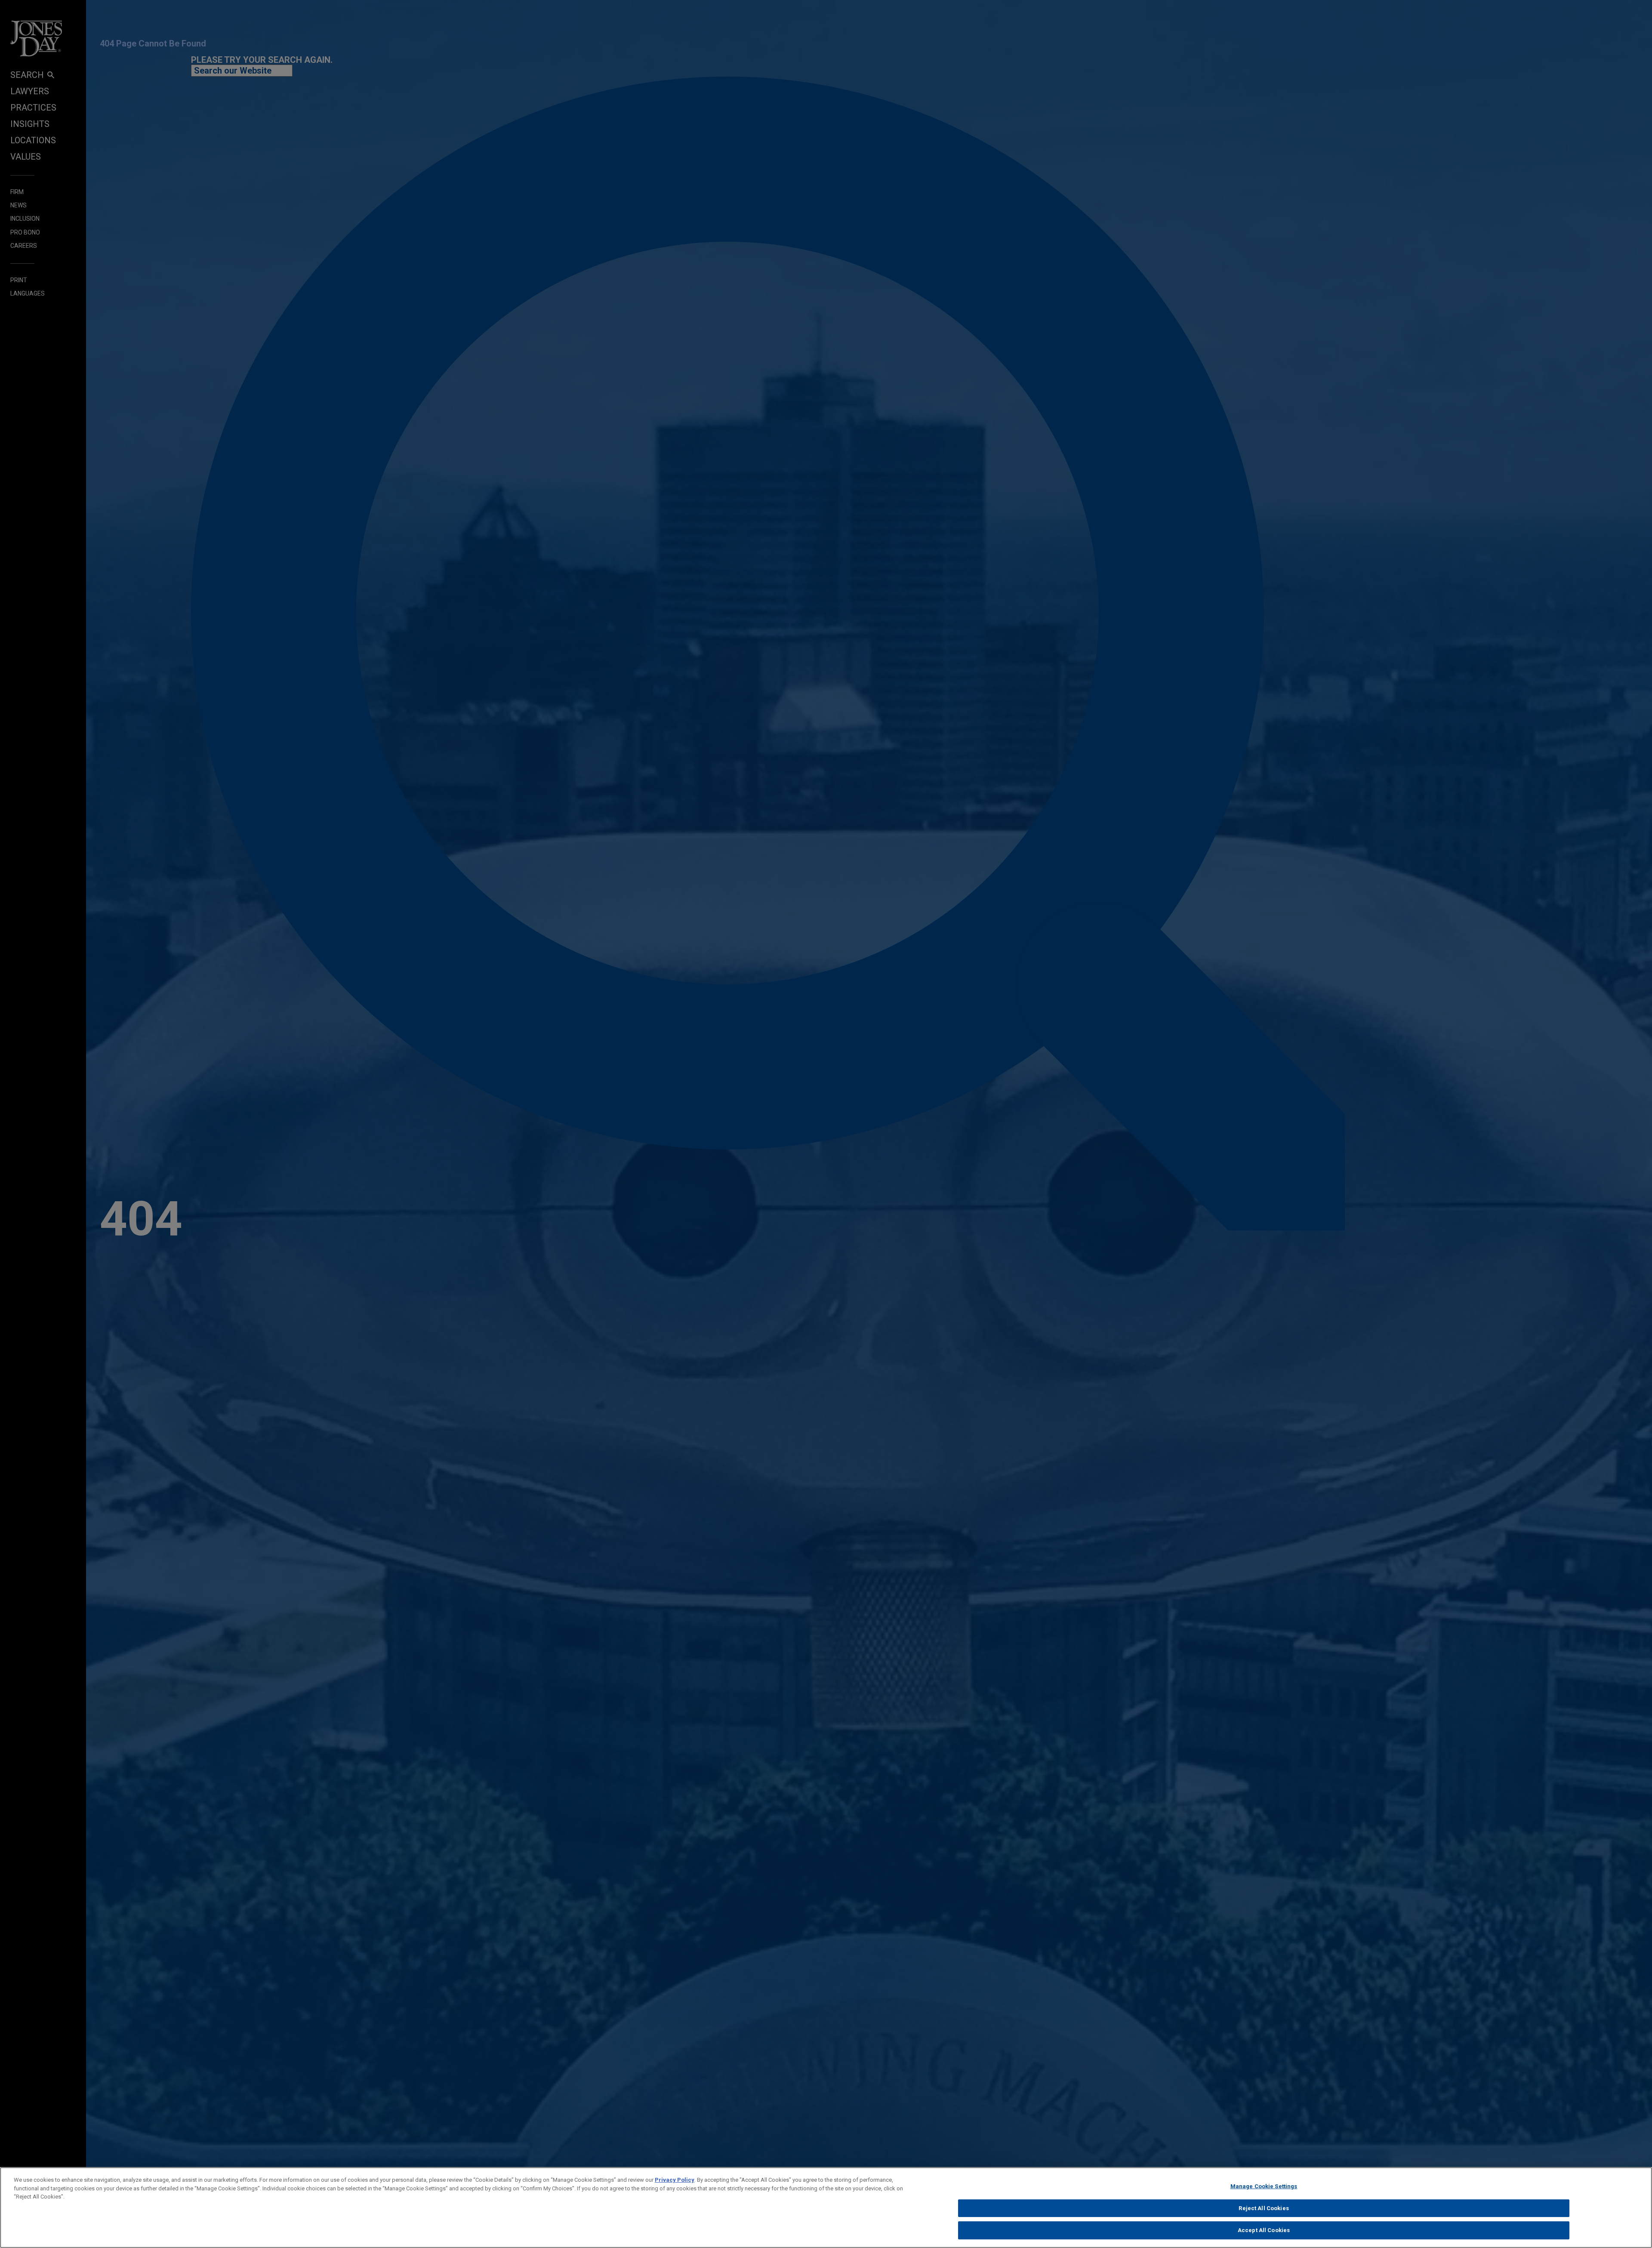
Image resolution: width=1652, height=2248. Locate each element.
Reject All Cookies (1264, 2208)
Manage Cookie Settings (1264, 2186)
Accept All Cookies (1264, 2230)
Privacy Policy (675, 2180)
